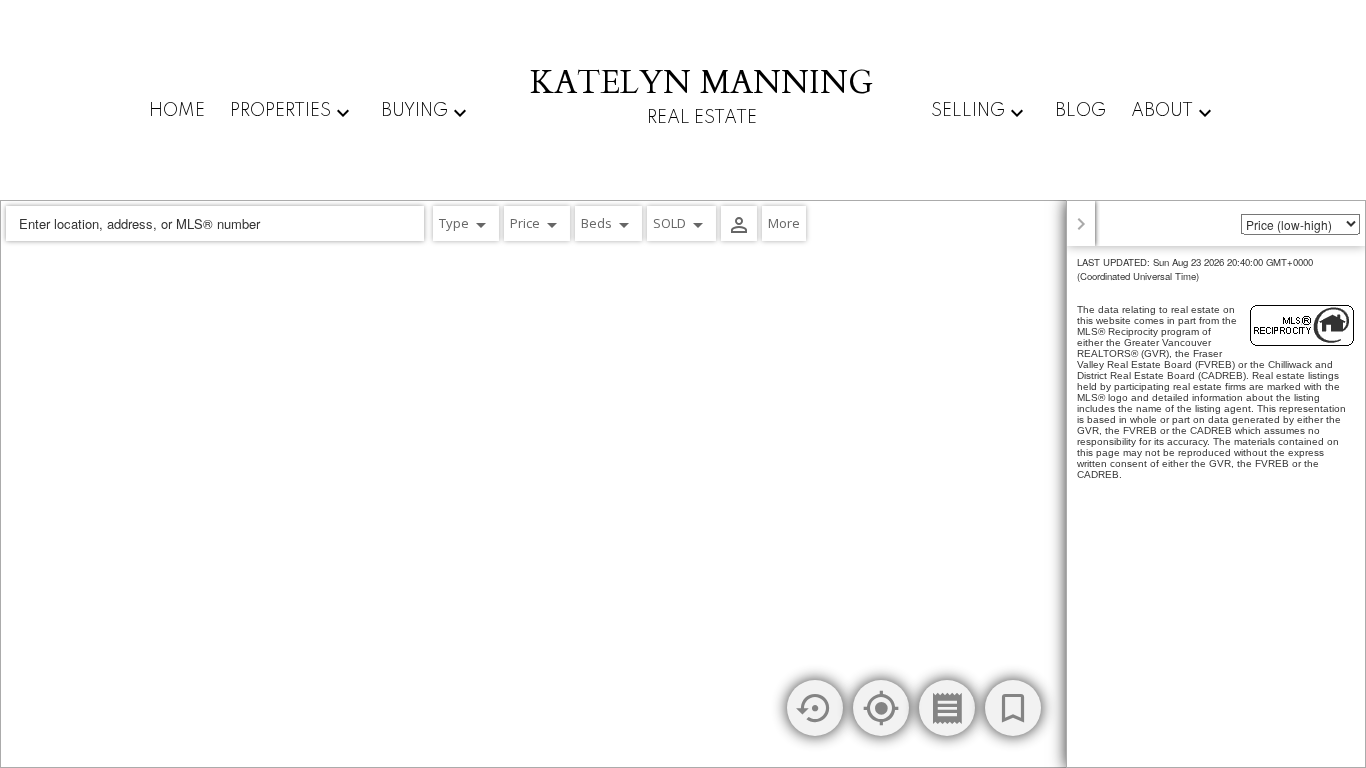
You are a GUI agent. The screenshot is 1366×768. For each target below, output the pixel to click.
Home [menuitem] (177, 111)
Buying (414, 111)
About (1162, 111)
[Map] (683, 484)
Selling (968, 111)
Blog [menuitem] (1080, 111)
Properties (280, 111)
